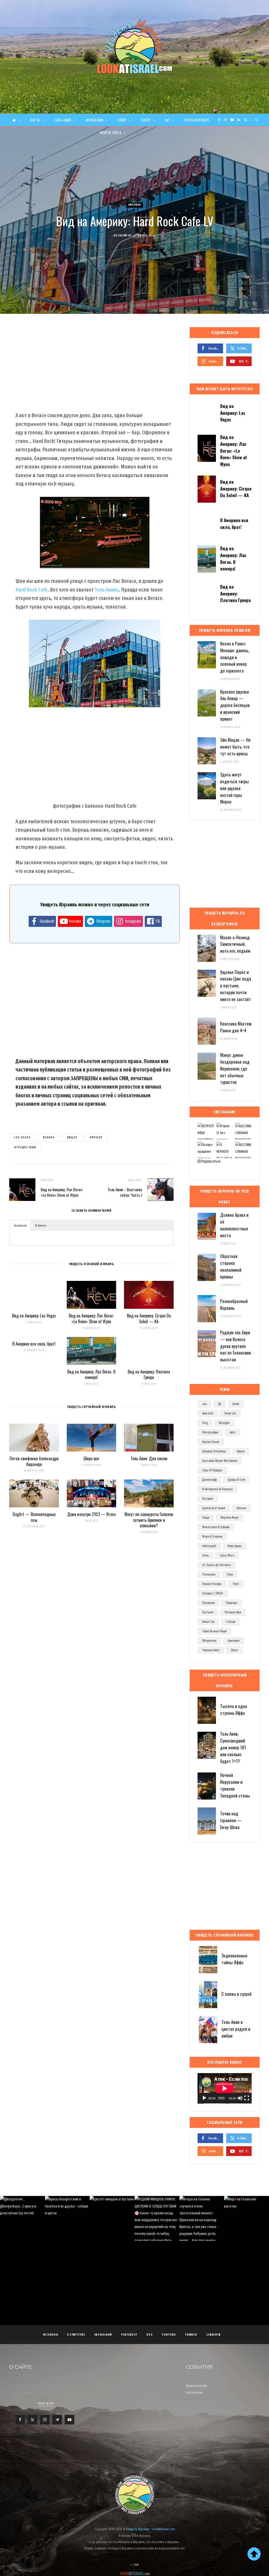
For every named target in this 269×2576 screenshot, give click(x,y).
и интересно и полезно (217, 1489)
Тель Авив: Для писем (149, 1458)
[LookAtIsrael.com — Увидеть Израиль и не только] (134, 46)
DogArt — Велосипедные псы (34, 1517)
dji (220, 1404)
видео (72, 1137)
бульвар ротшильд (214, 1451)
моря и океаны (212, 1537)
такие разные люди (214, 1631)
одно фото (227, 1555)
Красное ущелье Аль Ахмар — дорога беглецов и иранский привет (235, 705)
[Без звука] (240, 2098)
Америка (135, 205)
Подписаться (211, 1161)
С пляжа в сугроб (237, 1994)
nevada (49, 1137)
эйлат (234, 1650)
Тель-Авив (63, 120)
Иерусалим (95, 120)
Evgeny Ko (125, 236)
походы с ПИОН (213, 1593)
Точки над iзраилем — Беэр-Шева (231, 1820)
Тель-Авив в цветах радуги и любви (236, 2029)
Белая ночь (194, 2393)
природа (232, 1603)
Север (122, 120)
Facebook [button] (20, 1226)
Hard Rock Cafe (32, 590)
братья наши (211, 1442)
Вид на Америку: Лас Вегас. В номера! (91, 1375)
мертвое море (230, 1518)
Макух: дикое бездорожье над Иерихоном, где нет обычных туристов (235, 1068)
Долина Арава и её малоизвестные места (234, 1225)
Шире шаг (91, 1458)
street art (230, 1413)
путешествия (25, 1147)
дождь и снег (237, 1480)
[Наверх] (254, 2554)
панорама (209, 1574)
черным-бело (211, 1650)
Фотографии (210, 1432)
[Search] (257, 120)
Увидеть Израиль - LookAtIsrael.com (151, 2529)
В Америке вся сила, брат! (34, 1344)
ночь (205, 1555)
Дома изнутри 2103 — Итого (91, 1514)
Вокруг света (111, 133)
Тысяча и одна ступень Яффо (234, 1709)
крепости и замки (214, 1508)
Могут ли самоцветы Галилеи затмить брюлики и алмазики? (149, 1520)
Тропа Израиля (196, 120)
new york (208, 1413)
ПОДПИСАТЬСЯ (137, 2228)
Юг (167, 120)
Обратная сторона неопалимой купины (231, 1266)
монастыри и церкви (216, 1527)
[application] (225, 2088)
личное (96, 1137)
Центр (146, 120)
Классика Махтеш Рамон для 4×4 (236, 1027)
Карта (35, 120)
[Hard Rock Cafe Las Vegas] (95, 663)
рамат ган (208, 1622)
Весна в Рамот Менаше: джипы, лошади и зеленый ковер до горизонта (235, 657)
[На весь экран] (247, 2098)
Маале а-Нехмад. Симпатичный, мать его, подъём (235, 944)
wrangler (224, 1423)
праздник (208, 1603)
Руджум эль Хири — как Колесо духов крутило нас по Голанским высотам (236, 1346)
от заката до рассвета (217, 1565)
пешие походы (212, 1584)
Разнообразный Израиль (234, 1304)
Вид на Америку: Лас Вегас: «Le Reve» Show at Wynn (62, 1192)
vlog (205, 1423)
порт (236, 1584)
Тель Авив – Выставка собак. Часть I (125, 1192)
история (208, 1499)
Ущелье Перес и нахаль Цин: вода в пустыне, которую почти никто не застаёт (236, 986)
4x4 (205, 1404)
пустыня (208, 1612)
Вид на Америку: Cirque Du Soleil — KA (149, 1319)
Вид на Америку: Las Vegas (34, 1316)
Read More (46, 2404)
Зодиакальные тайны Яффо (234, 1959)
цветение (234, 1641)
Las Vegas (22, 1137)
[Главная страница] (16, 120)
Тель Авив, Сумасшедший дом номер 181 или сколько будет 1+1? (233, 1747)
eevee (236, 1404)
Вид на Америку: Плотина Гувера (149, 1375)
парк (230, 1574)
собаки (231, 1622)
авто (232, 1432)
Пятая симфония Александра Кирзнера (34, 1461)
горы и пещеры (212, 1470)
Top (136, 2565)
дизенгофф (209, 1480)
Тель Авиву (107, 590)
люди (206, 1518)
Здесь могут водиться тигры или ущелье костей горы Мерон (234, 788)
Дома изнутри (196, 2386)
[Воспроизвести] (204, 2098)
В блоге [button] (41, 1226)
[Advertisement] (91, 369)
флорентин (209, 1641)
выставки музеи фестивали (220, 1461)
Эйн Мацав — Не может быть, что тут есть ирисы (235, 747)
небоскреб (209, 1546)
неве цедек (234, 1546)
